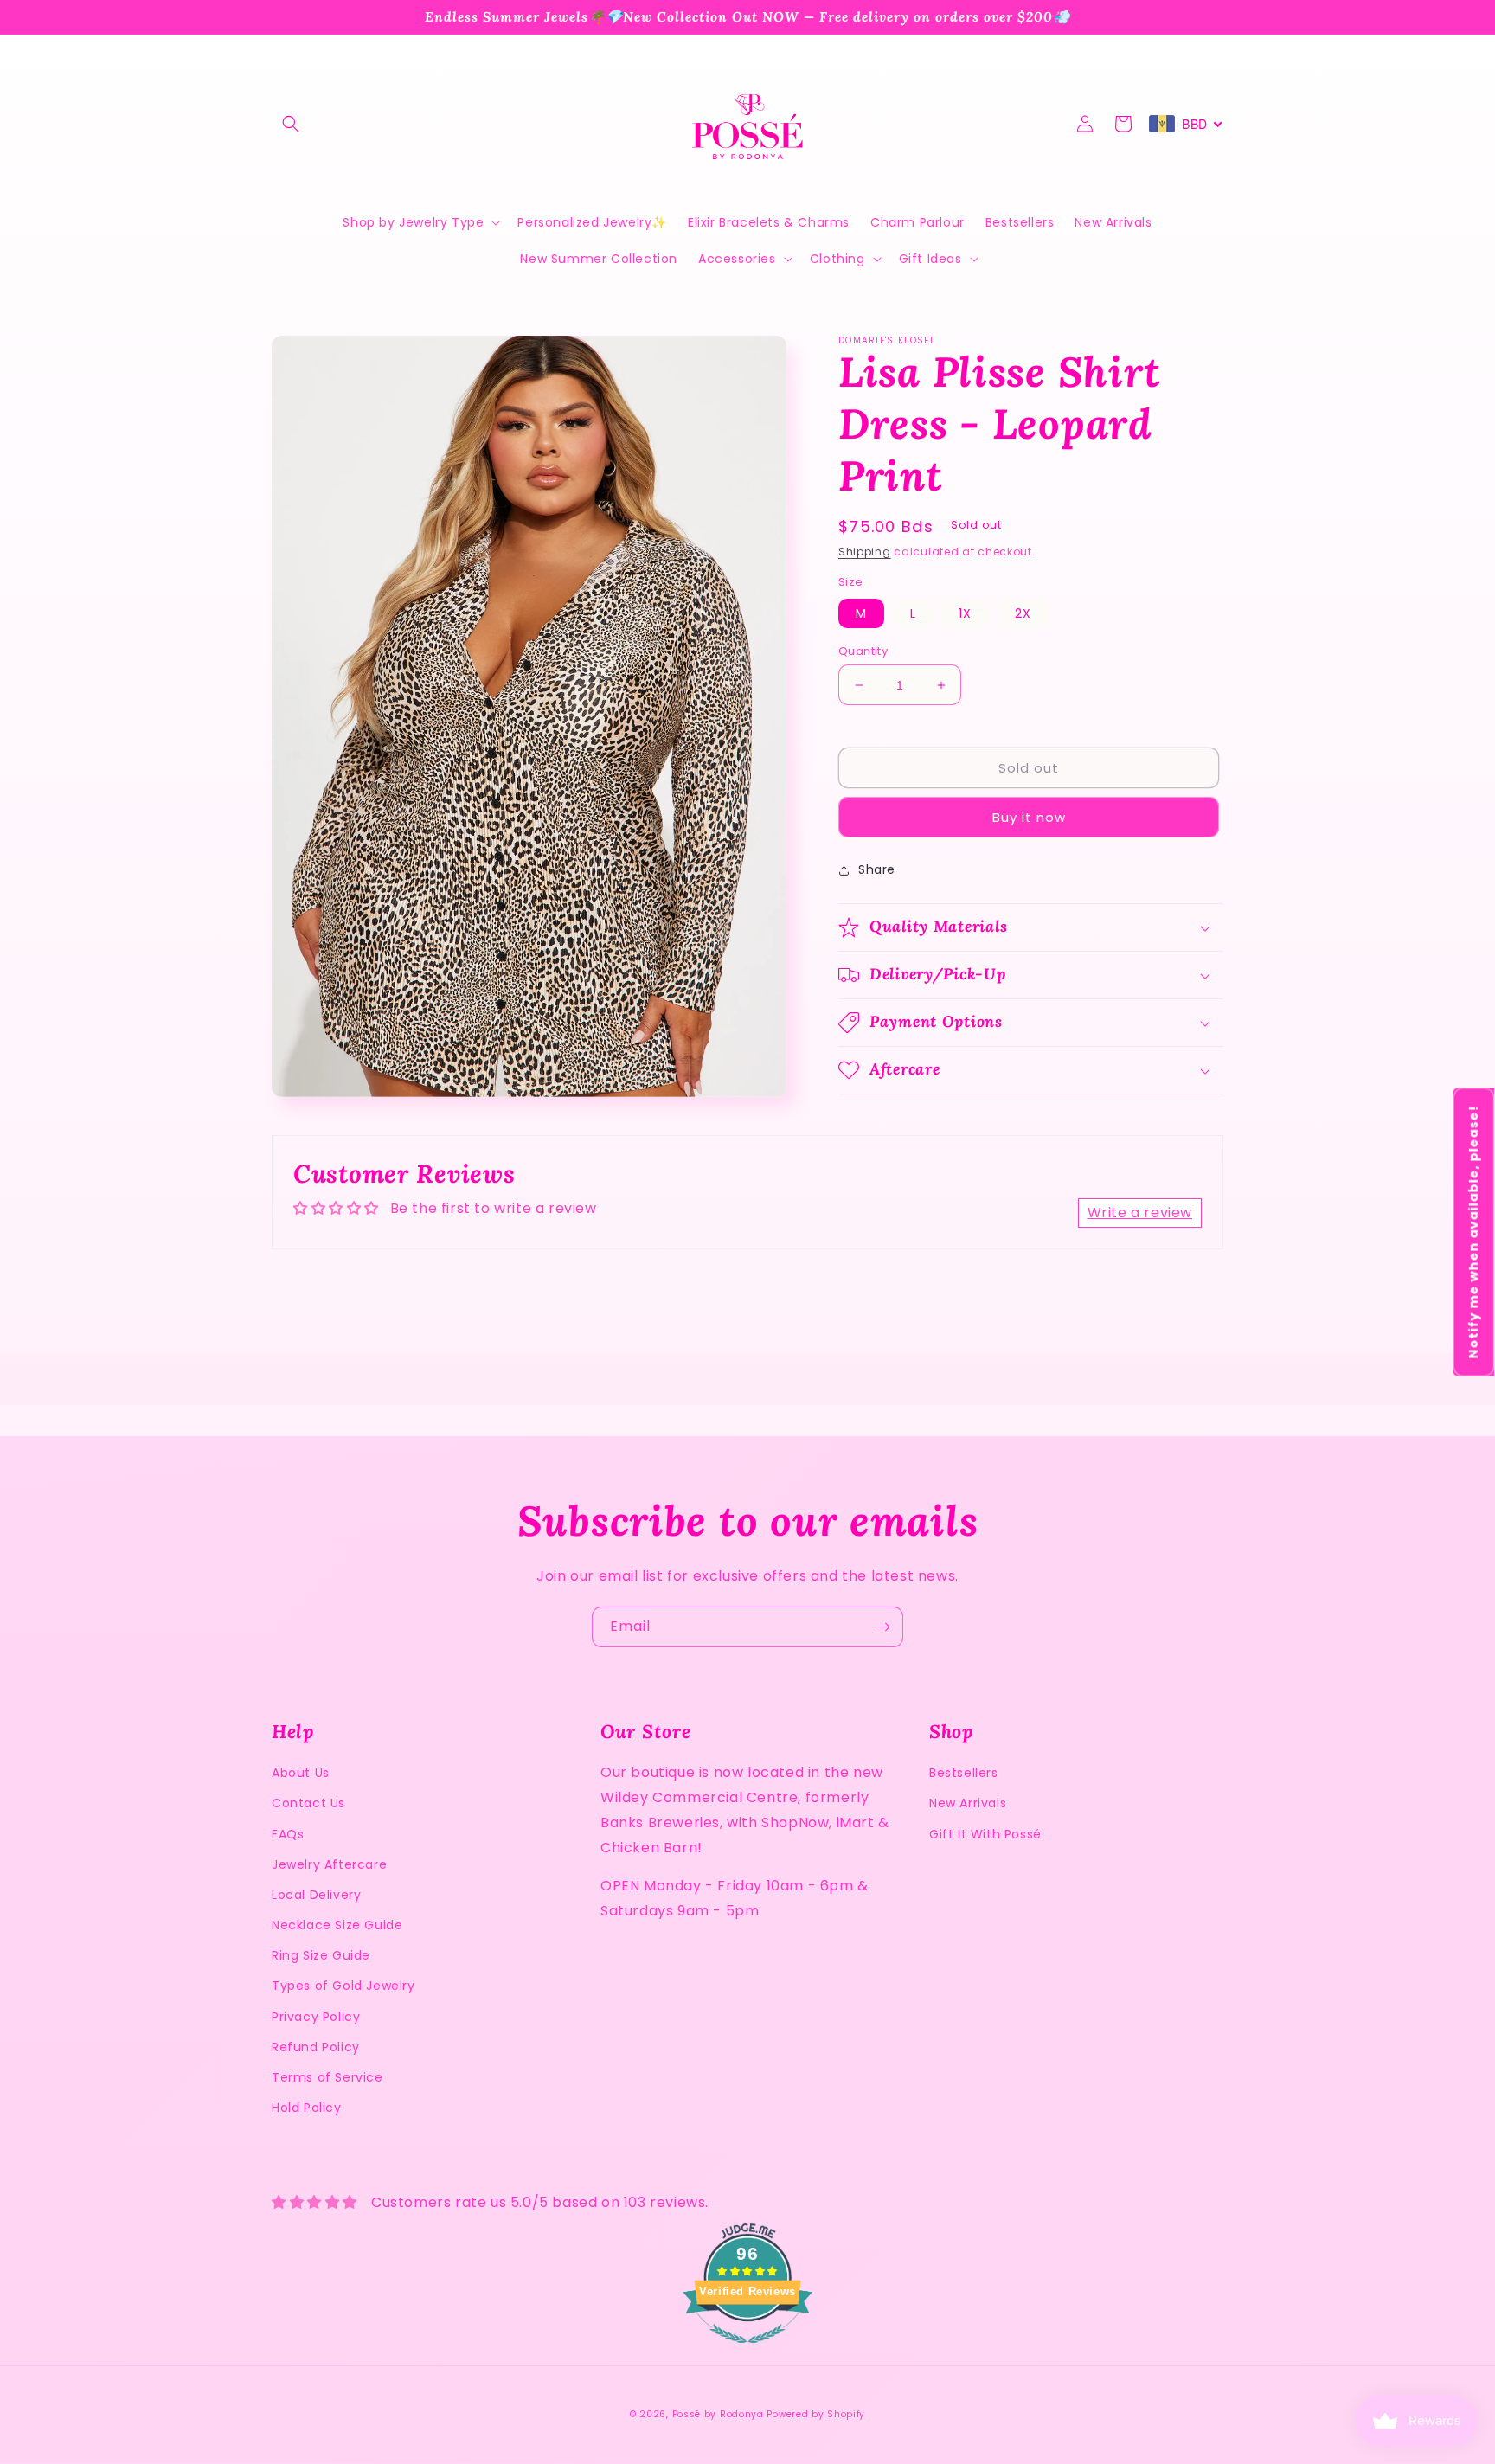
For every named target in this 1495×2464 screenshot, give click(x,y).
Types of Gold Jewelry (343, 1986)
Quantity (863, 651)
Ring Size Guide (321, 1955)
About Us (301, 1773)
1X (965, 613)
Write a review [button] (1140, 1213)
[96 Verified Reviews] (747, 2352)
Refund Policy (316, 2047)
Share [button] (877, 870)
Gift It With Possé (985, 1834)
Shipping (865, 552)
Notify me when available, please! (1473, 1232)
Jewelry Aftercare (329, 1864)
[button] (291, 124)
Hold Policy (307, 2108)
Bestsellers (964, 1773)
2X (1023, 613)
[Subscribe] (883, 1627)
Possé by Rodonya (718, 2414)
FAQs (288, 1834)
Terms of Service (327, 2077)
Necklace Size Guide (337, 1925)
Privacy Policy (316, 2017)
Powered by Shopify (816, 2414)
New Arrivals (968, 1803)
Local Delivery (316, 1895)
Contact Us (308, 1803)
